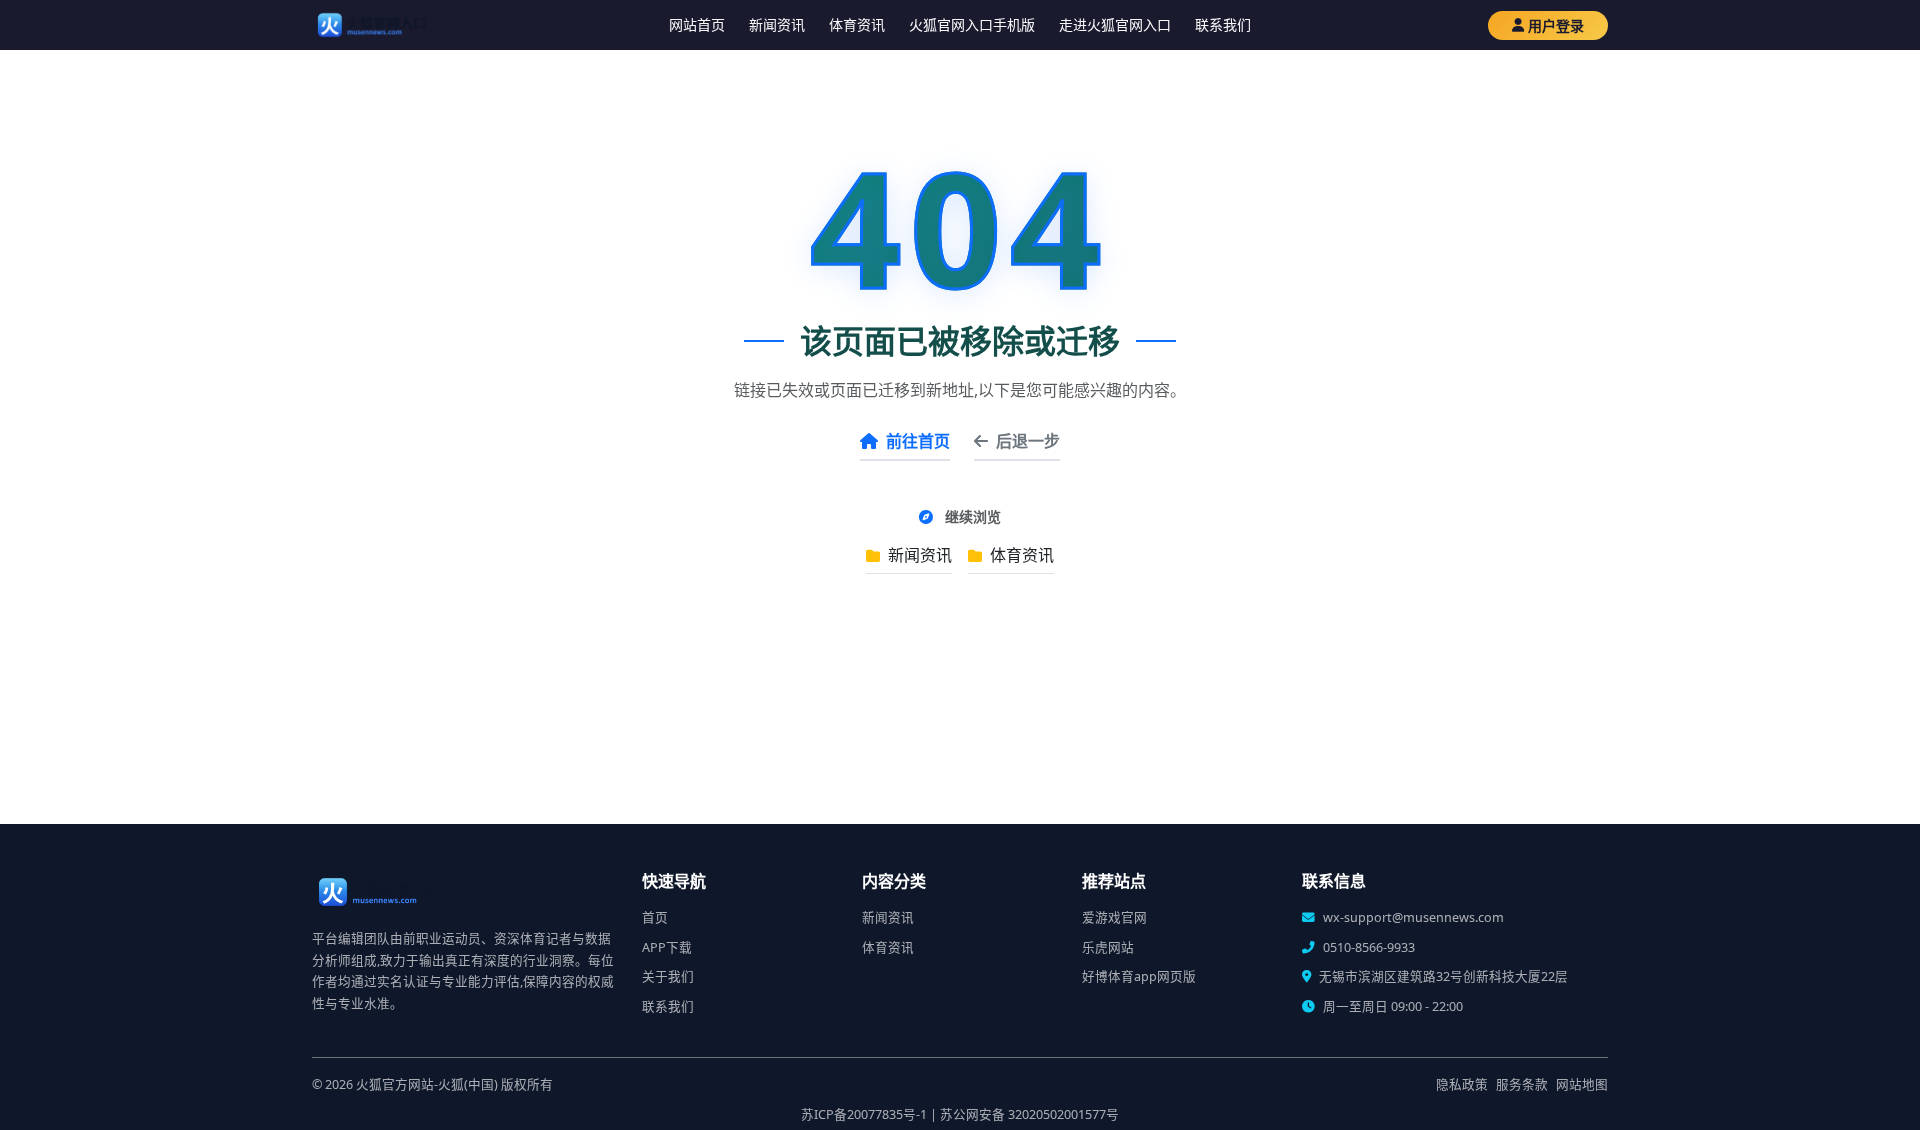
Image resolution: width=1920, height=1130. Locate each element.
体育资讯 (857, 24)
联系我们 (1223, 24)
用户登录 (1556, 25)
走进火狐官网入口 (1115, 24)
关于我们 (668, 976)
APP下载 (667, 947)
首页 (655, 917)
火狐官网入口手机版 (972, 24)
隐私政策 (1462, 1084)
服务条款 (1522, 1084)
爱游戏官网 (1114, 917)
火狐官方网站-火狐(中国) (427, 1084)
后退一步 (1028, 441)
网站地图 (1582, 1084)
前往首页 (918, 441)
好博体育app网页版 (1139, 976)
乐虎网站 (1108, 947)
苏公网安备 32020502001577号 (1029, 1114)
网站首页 (697, 24)
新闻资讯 (777, 24)
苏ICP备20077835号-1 (864, 1114)
